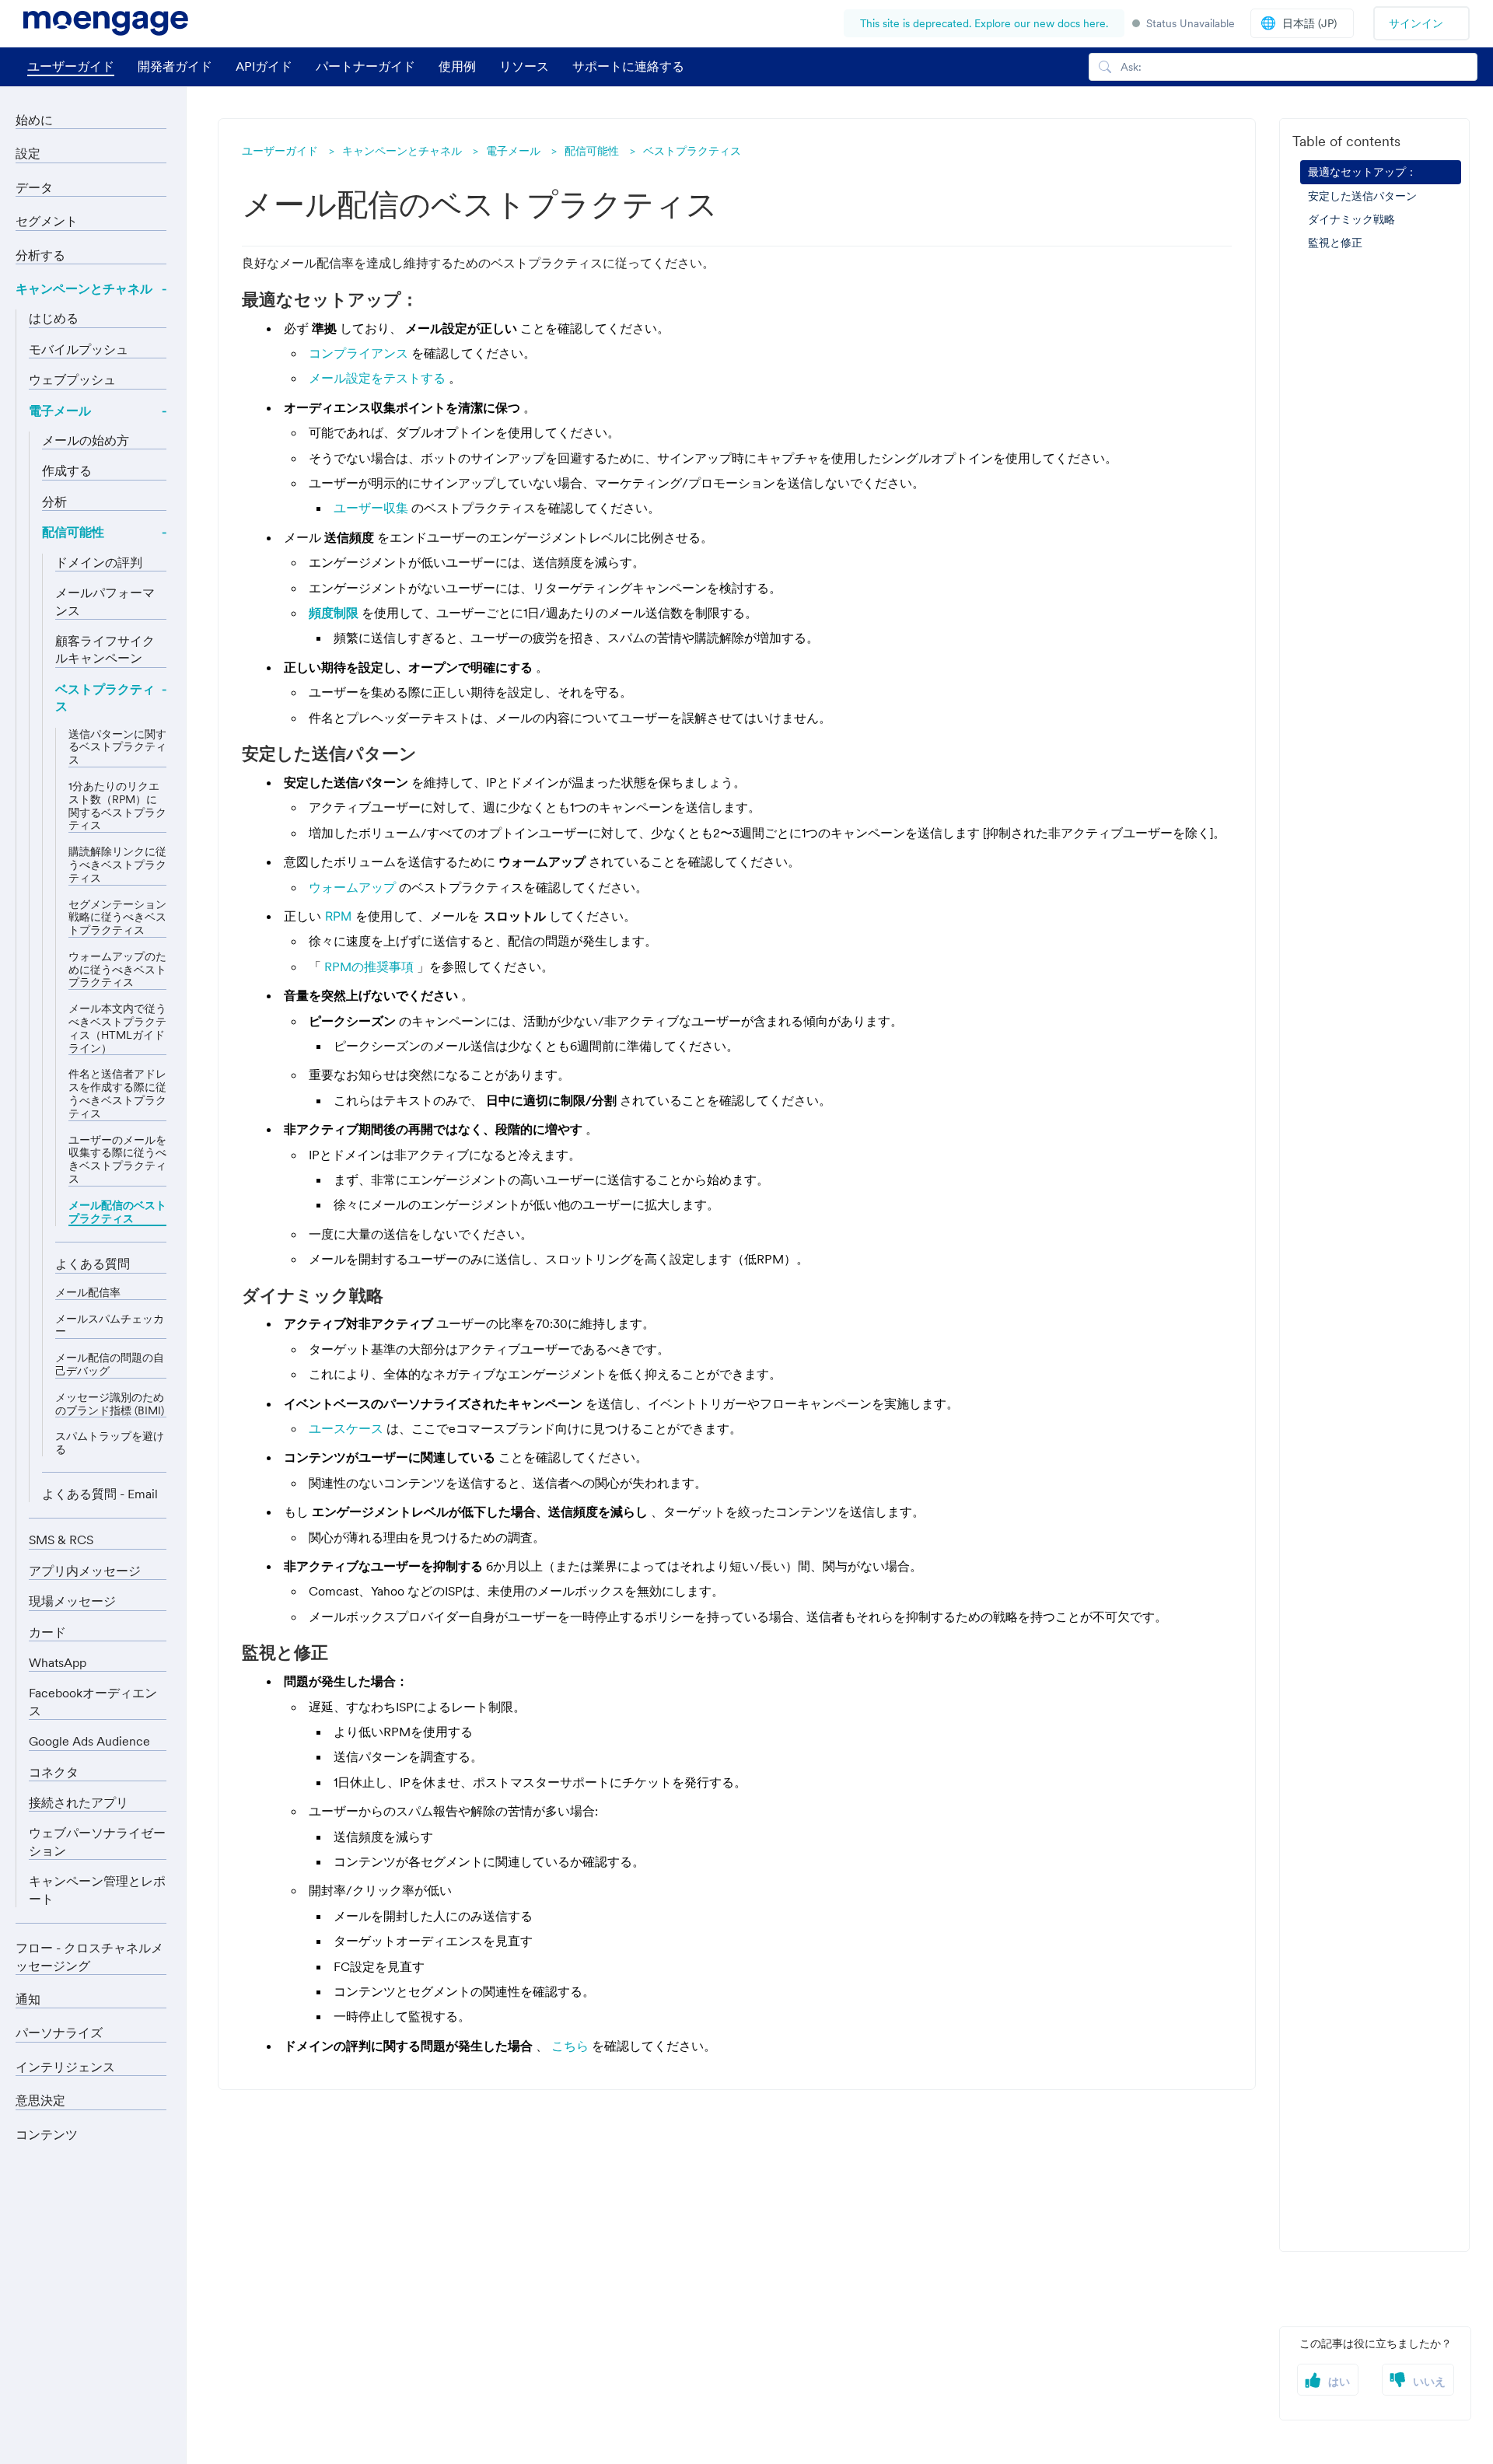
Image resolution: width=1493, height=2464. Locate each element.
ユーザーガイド (71, 66)
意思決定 (40, 2100)
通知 (28, 1999)
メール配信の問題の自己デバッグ (110, 1365)
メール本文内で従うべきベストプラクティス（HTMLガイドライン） (117, 1028)
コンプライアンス (360, 353)
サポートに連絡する (628, 66)
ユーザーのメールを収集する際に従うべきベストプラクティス (117, 1160)
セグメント (47, 221)
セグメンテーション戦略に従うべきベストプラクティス (117, 917)
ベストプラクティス (692, 151)
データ (34, 187)
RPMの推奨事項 (371, 966)
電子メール (513, 151)
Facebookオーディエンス (93, 1701)
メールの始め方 (86, 440)
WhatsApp (58, 1662)
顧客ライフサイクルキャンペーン (105, 649)
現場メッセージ (72, 1601)
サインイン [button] (1416, 23)
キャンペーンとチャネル (402, 151)
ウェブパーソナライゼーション (97, 1841)
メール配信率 (88, 1293)
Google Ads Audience (89, 1741)
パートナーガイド (365, 66)
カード (47, 1632)
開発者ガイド (175, 66)
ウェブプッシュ (72, 379)
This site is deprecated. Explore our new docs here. (984, 23)
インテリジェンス (65, 2067)
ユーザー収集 (372, 508)
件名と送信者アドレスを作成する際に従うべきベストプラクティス (117, 1094)
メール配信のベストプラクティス (117, 1212)
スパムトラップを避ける (110, 1443)
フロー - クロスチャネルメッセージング (89, 1956)
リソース (524, 66)
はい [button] (1339, 2382)
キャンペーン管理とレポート (97, 1889)
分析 (54, 502)
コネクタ (54, 1772)
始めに (34, 120)
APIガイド (264, 66)
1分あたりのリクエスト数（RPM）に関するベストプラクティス (117, 806)
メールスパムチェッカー (110, 1326)
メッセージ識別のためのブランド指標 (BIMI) (110, 1404)
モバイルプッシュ (79, 349)
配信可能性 (592, 151)
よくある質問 (93, 1263)
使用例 (457, 66)
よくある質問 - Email (100, 1494)
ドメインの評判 (99, 562)
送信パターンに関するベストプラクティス (117, 747)
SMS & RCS (61, 1540)
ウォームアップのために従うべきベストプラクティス (117, 970)
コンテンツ (47, 2134)
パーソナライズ (59, 2032)
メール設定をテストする (379, 378)
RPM (340, 916)
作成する (67, 470)
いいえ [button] (1429, 2382)
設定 (28, 153)
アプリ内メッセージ (85, 1571)
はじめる (54, 318)
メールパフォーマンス (105, 601)
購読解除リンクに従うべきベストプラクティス (117, 865)
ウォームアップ (354, 887)
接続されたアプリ (79, 1802)
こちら (572, 2046)
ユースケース (348, 1428)
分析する (40, 255)
